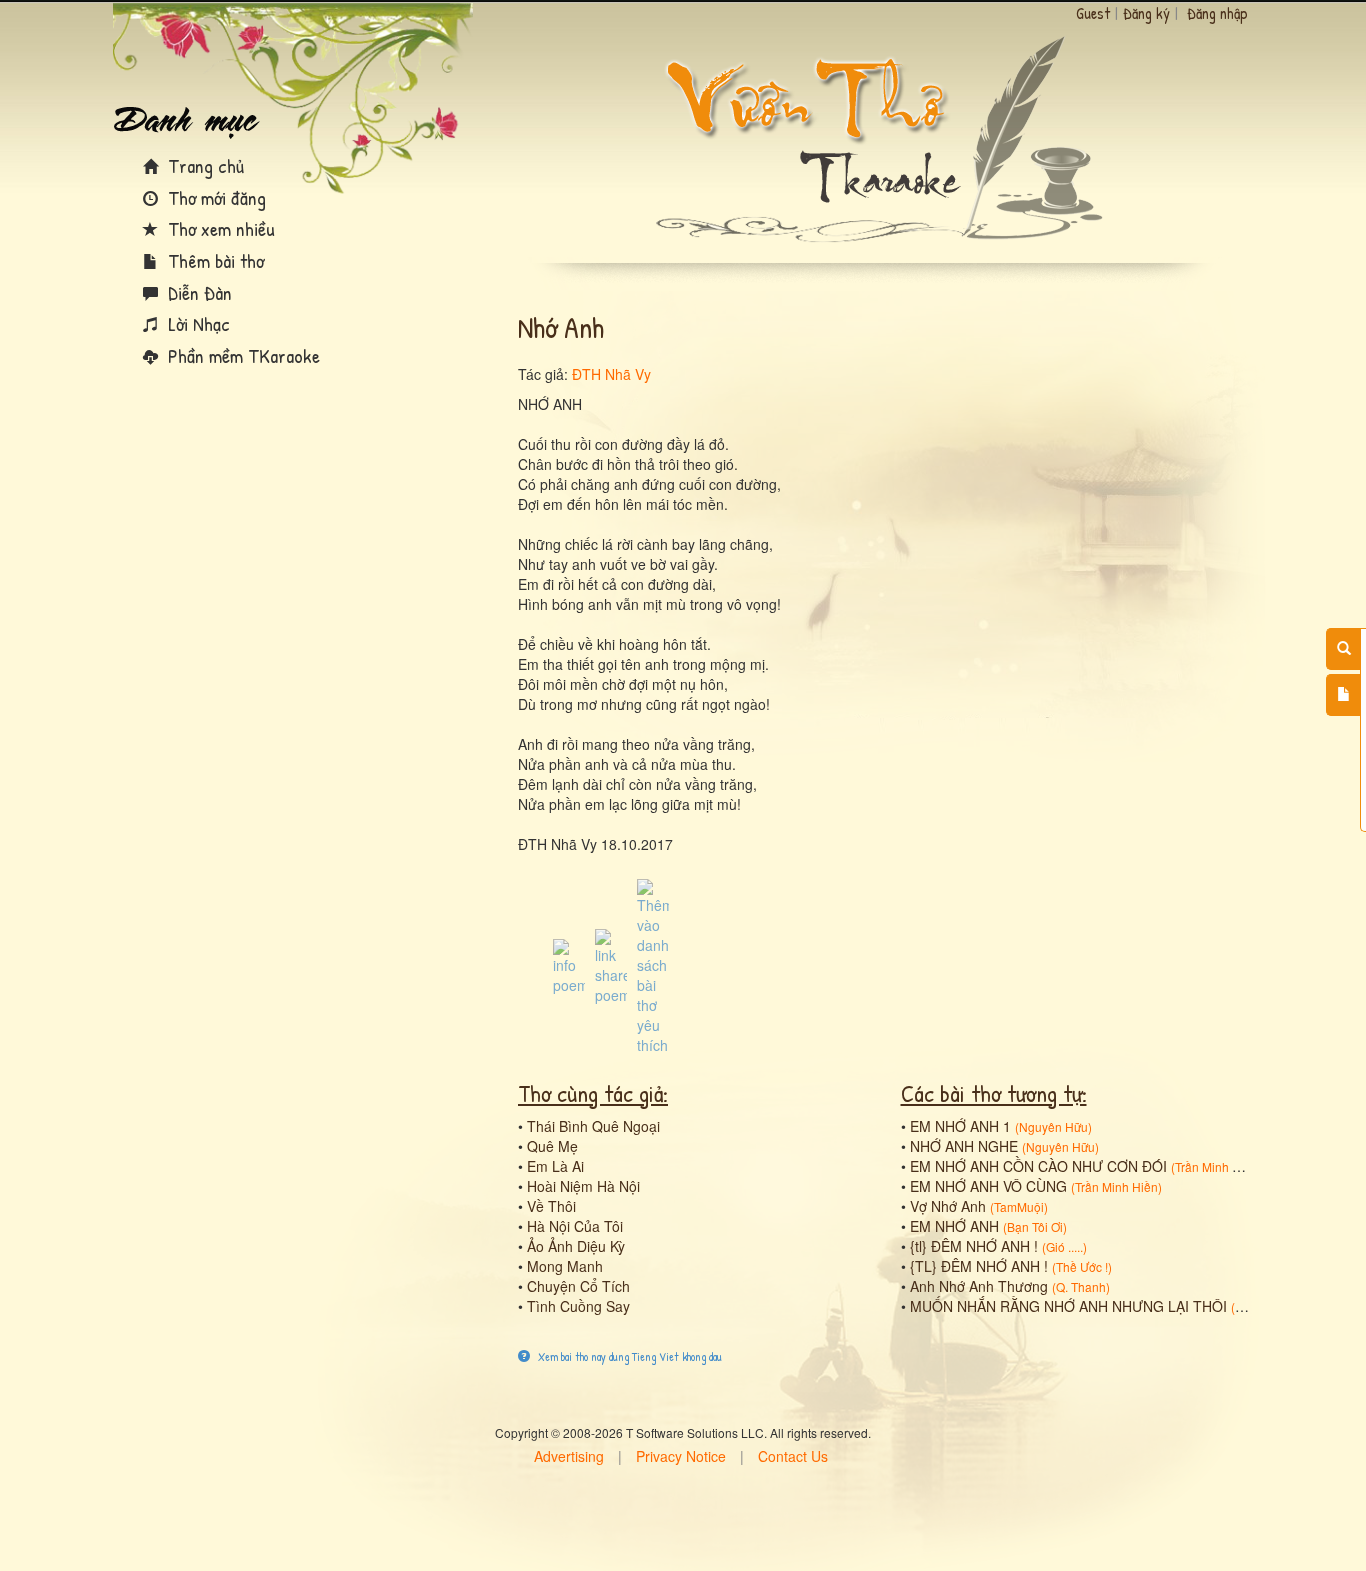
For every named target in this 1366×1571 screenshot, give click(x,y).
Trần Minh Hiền (1216, 1166)
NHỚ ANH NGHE (964, 1146)
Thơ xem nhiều (219, 228)
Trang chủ (203, 165)
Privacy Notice (681, 1456)
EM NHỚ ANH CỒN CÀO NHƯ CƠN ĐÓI (1038, 1166)
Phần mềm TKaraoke (241, 355)
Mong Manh (565, 1266)
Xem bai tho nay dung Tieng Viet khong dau (628, 1356)
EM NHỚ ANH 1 (960, 1126)
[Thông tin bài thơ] (569, 965)
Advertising (569, 1456)
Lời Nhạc (196, 323)
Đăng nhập (1217, 13)
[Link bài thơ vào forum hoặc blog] (611, 965)
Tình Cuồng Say (578, 1306)
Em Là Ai (555, 1166)
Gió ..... (1064, 1246)
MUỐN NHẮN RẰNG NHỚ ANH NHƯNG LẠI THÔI (1068, 1306)
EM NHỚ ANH (954, 1226)
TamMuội (1019, 1206)
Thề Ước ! (1082, 1266)
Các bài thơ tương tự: (994, 1093)
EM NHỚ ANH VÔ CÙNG (988, 1186)
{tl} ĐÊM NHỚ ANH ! (974, 1246)
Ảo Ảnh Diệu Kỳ (576, 1246)
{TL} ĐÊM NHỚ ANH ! (979, 1266)
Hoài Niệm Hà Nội (583, 1186)
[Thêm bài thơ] (1343, 695)
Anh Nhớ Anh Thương (979, 1286)
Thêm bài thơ (213, 260)
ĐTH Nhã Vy (611, 374)
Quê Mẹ (552, 1146)
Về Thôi (551, 1206)
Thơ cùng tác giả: (593, 1093)
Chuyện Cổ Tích (578, 1286)
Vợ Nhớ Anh (948, 1206)
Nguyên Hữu (1053, 1126)
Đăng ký (1146, 13)
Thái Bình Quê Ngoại (593, 1126)
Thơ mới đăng (214, 197)
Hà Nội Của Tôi (575, 1226)
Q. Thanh (1081, 1286)
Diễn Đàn (197, 292)
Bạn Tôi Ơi (1035, 1226)
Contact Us (793, 1456)
